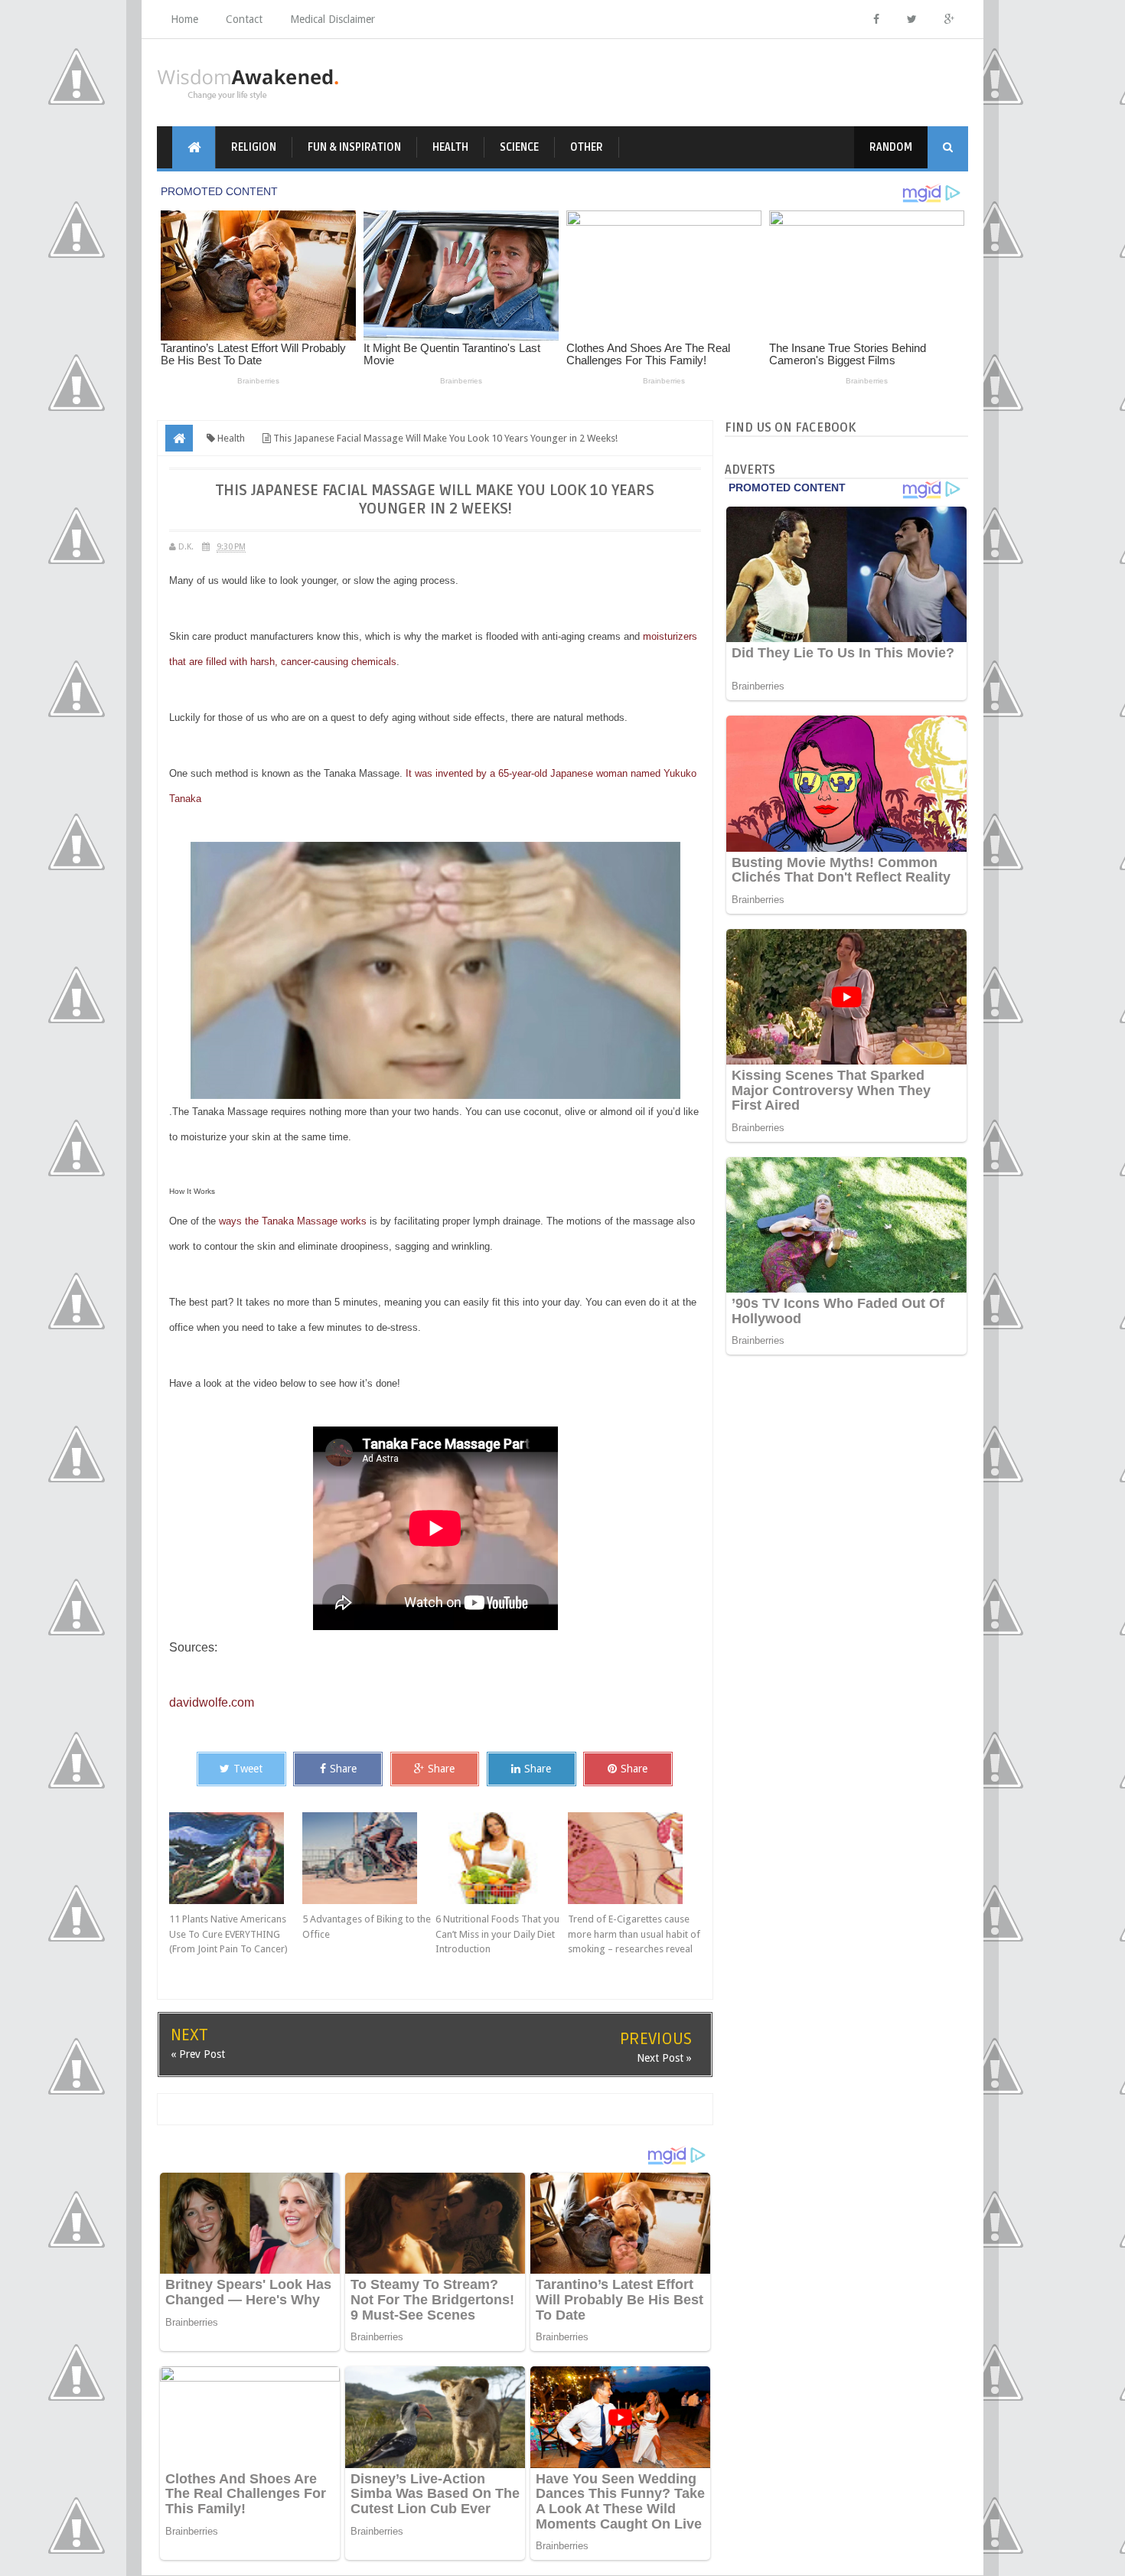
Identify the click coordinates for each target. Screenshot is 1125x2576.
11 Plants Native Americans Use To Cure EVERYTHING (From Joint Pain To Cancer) (228, 1934)
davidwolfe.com (212, 1702)
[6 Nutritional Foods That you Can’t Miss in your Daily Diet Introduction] (502, 1858)
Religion (254, 147)
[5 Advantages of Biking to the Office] (369, 1858)
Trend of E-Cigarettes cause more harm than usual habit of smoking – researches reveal (634, 1934)
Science (519, 147)
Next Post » (664, 2058)
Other (587, 147)
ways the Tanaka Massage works (293, 1221)
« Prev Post (198, 2054)
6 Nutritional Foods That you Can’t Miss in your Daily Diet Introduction (497, 1934)
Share (343, 1769)
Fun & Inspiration (354, 147)
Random (891, 147)
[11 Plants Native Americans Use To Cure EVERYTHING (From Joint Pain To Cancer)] (236, 1858)
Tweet (248, 1769)
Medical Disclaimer (333, 19)
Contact (244, 19)
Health (450, 147)
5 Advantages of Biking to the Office (367, 1927)
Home (184, 19)
